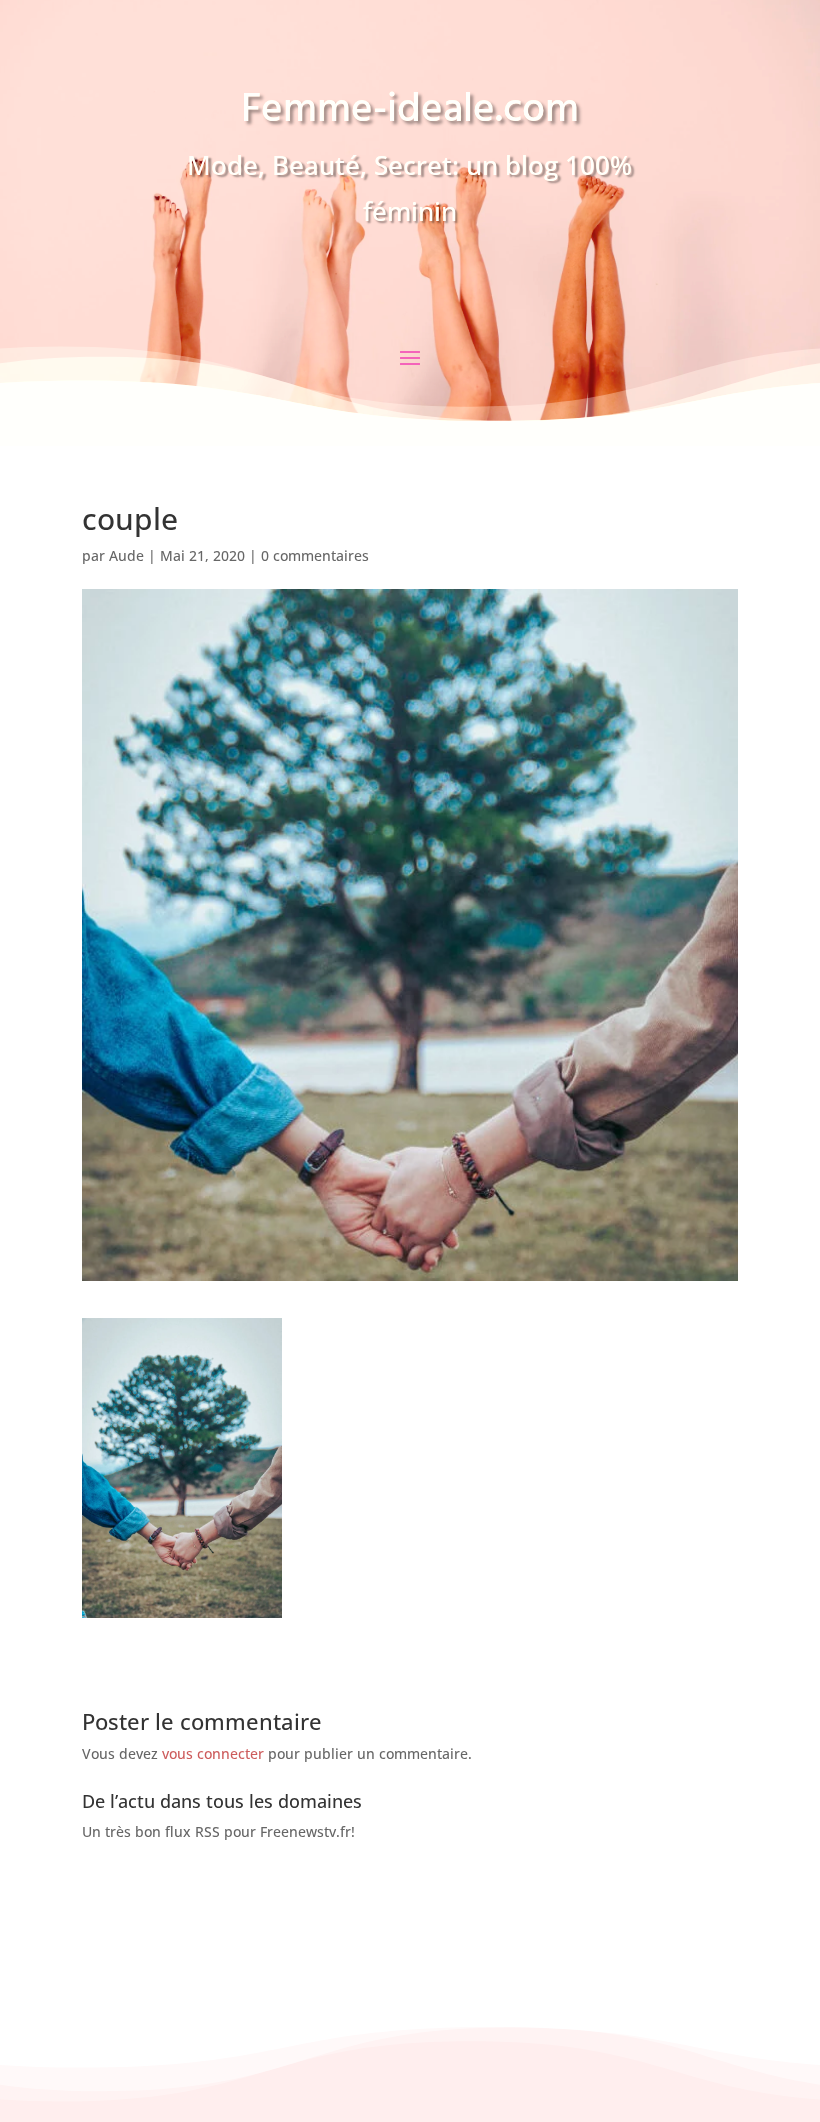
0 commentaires (315, 555)
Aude (126, 555)
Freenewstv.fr (305, 1831)
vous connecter (213, 1753)
